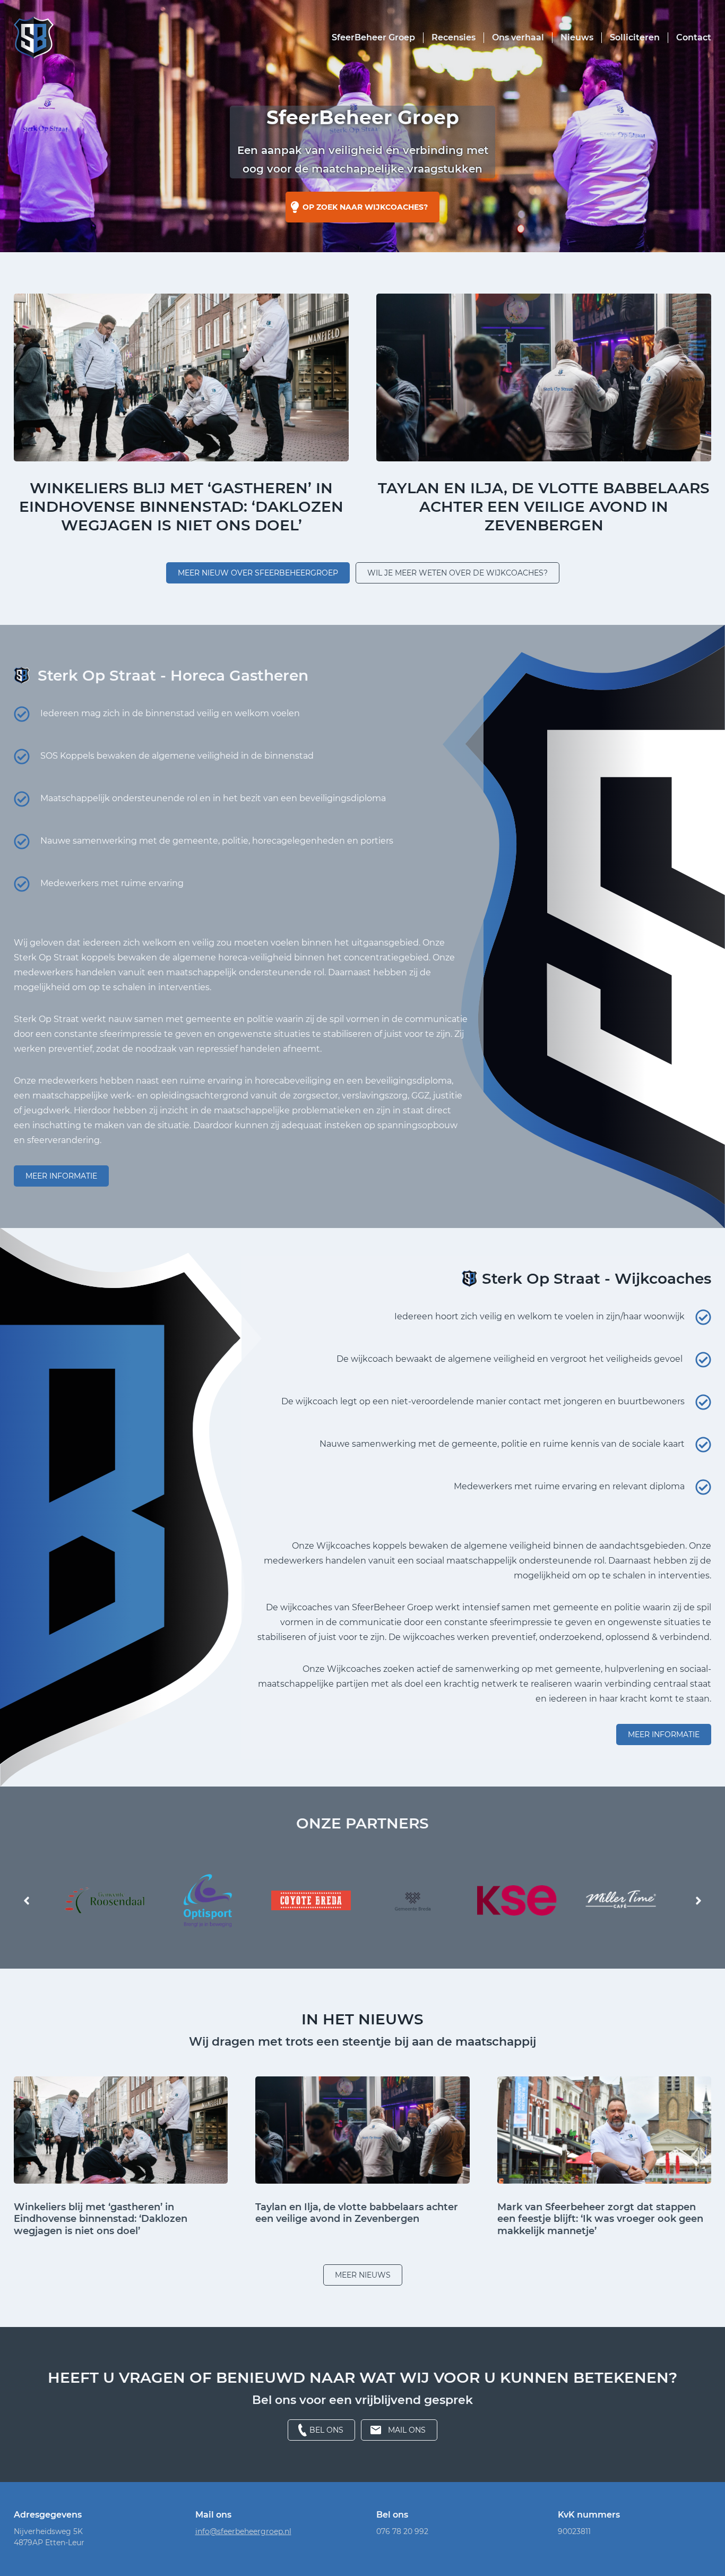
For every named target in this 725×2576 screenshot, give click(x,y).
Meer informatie (61, 1176)
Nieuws (577, 37)
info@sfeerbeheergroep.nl (243, 2531)
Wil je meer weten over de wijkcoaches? (458, 573)
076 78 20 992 (402, 2531)
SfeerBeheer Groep (373, 37)
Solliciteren (635, 37)
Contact (694, 37)
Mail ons (407, 2430)
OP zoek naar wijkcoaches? (365, 207)
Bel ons (326, 2430)
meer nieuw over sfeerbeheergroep (258, 573)
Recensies (454, 37)
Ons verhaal (518, 37)
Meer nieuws (363, 2275)
